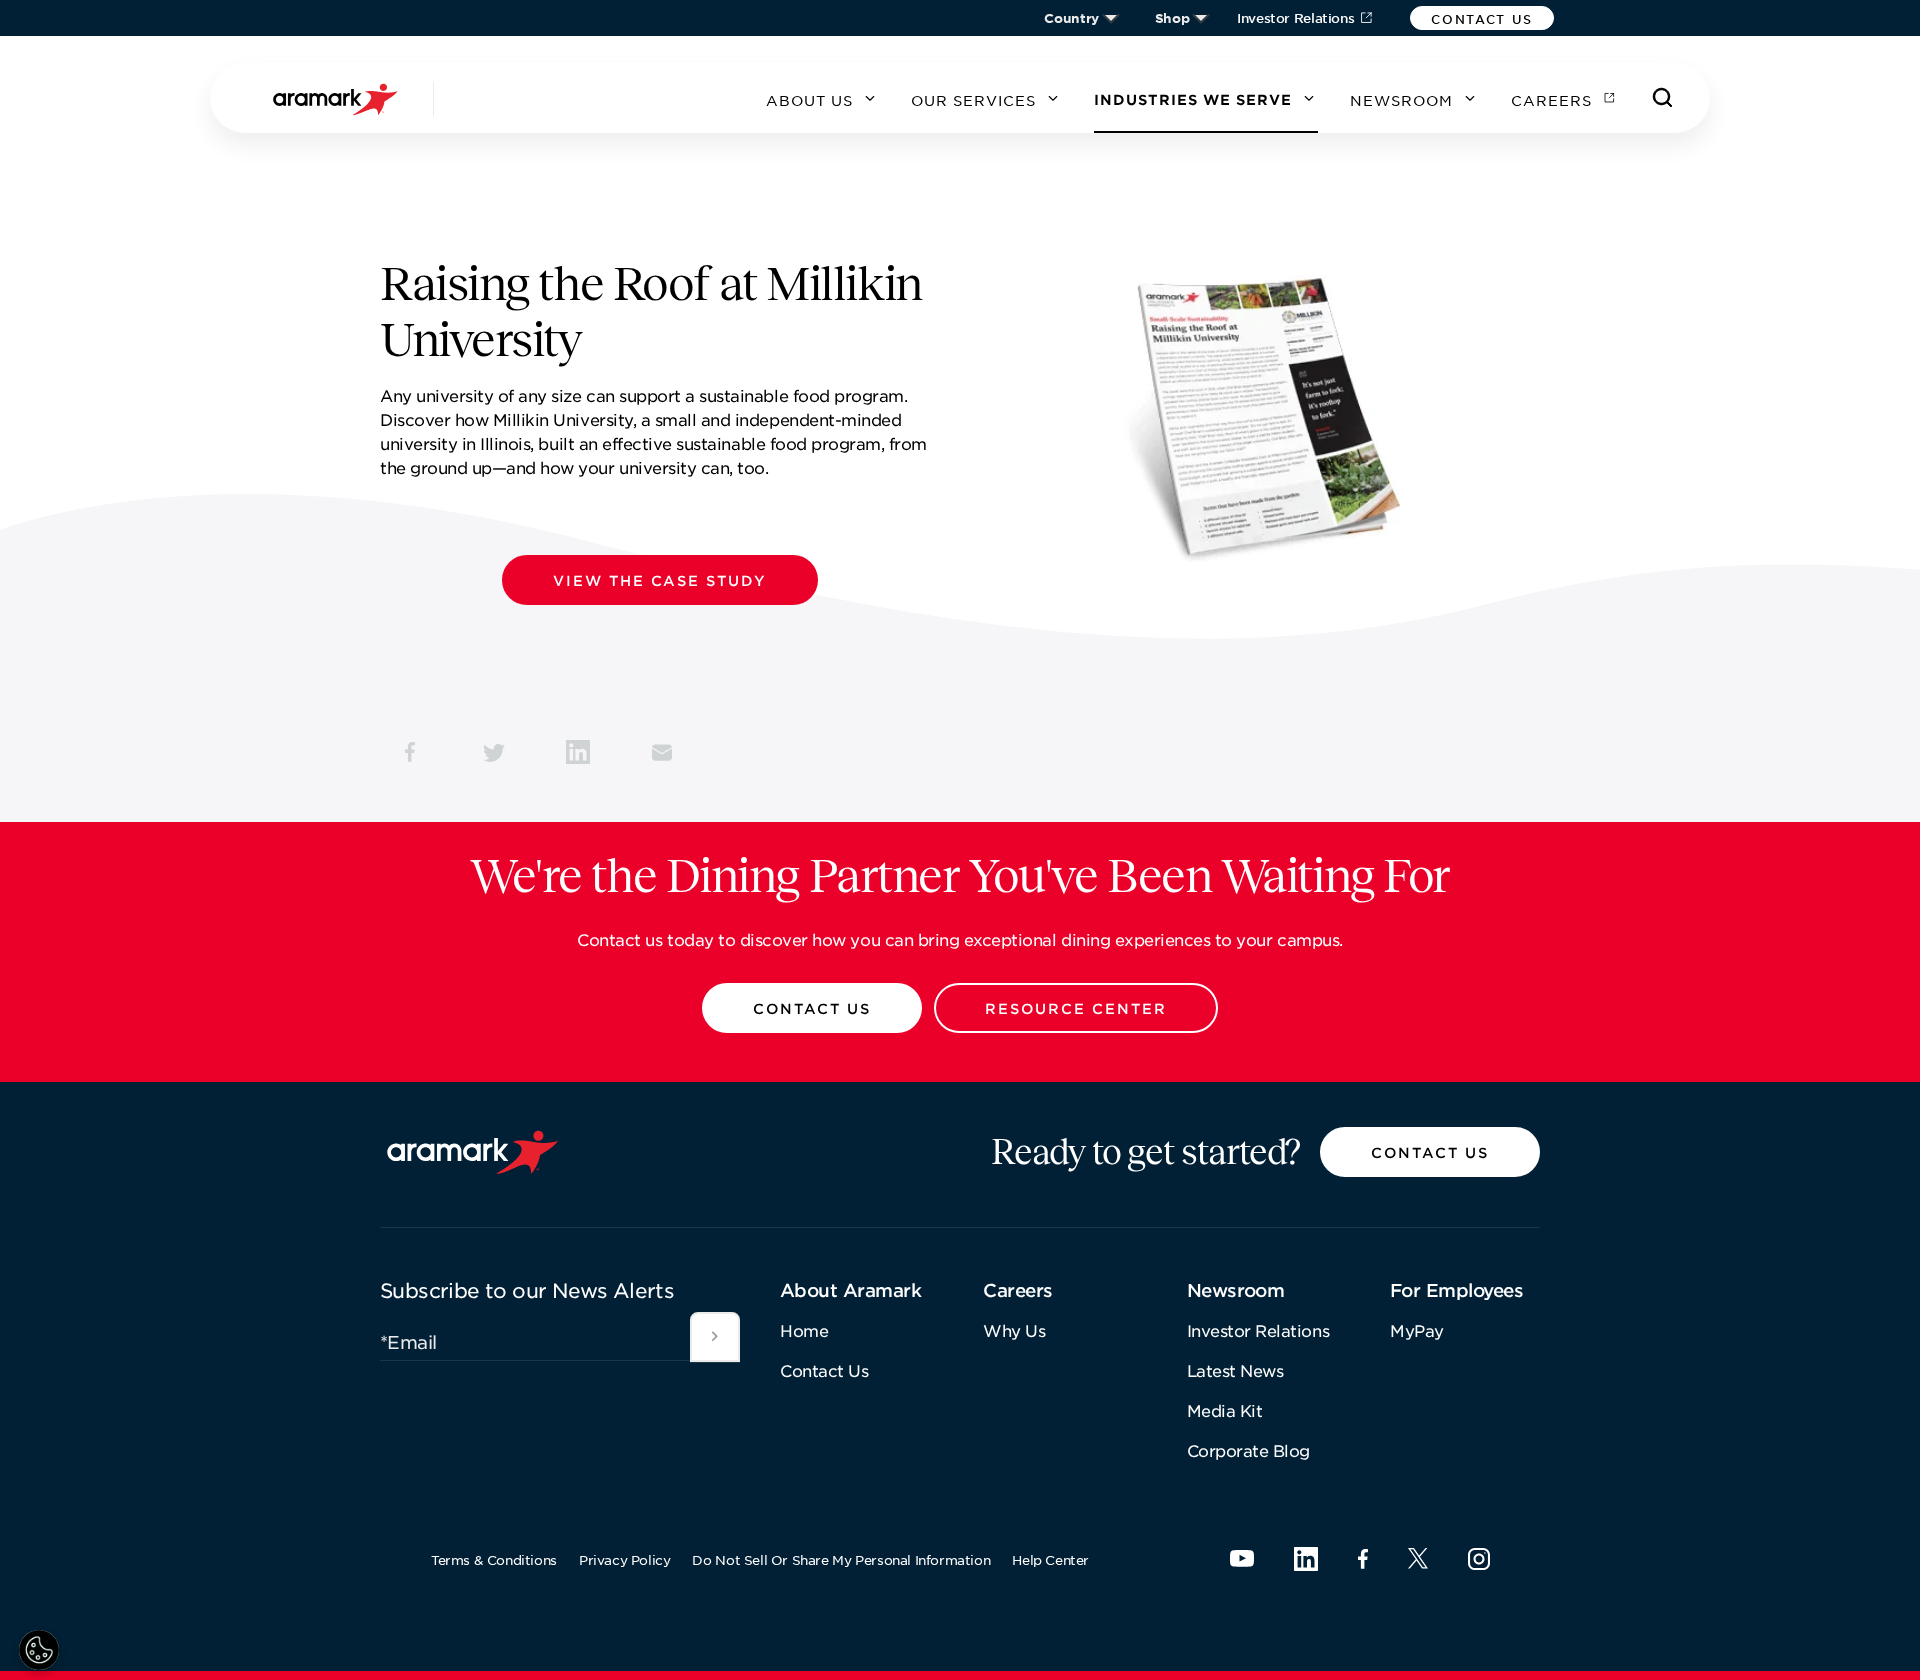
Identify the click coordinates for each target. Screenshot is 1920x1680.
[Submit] (715, 1337)
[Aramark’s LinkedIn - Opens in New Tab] (1306, 1559)
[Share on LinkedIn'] (578, 752)
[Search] (1663, 98)
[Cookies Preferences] (39, 1650)
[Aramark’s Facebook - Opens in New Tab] (1363, 1559)
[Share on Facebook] (410, 752)
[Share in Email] (662, 752)
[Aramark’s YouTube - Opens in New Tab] (1242, 1558)
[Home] (338, 98)
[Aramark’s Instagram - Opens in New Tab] (1479, 1559)
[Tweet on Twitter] (494, 752)
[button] (1482, 18)
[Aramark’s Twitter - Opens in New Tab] (1418, 1558)
